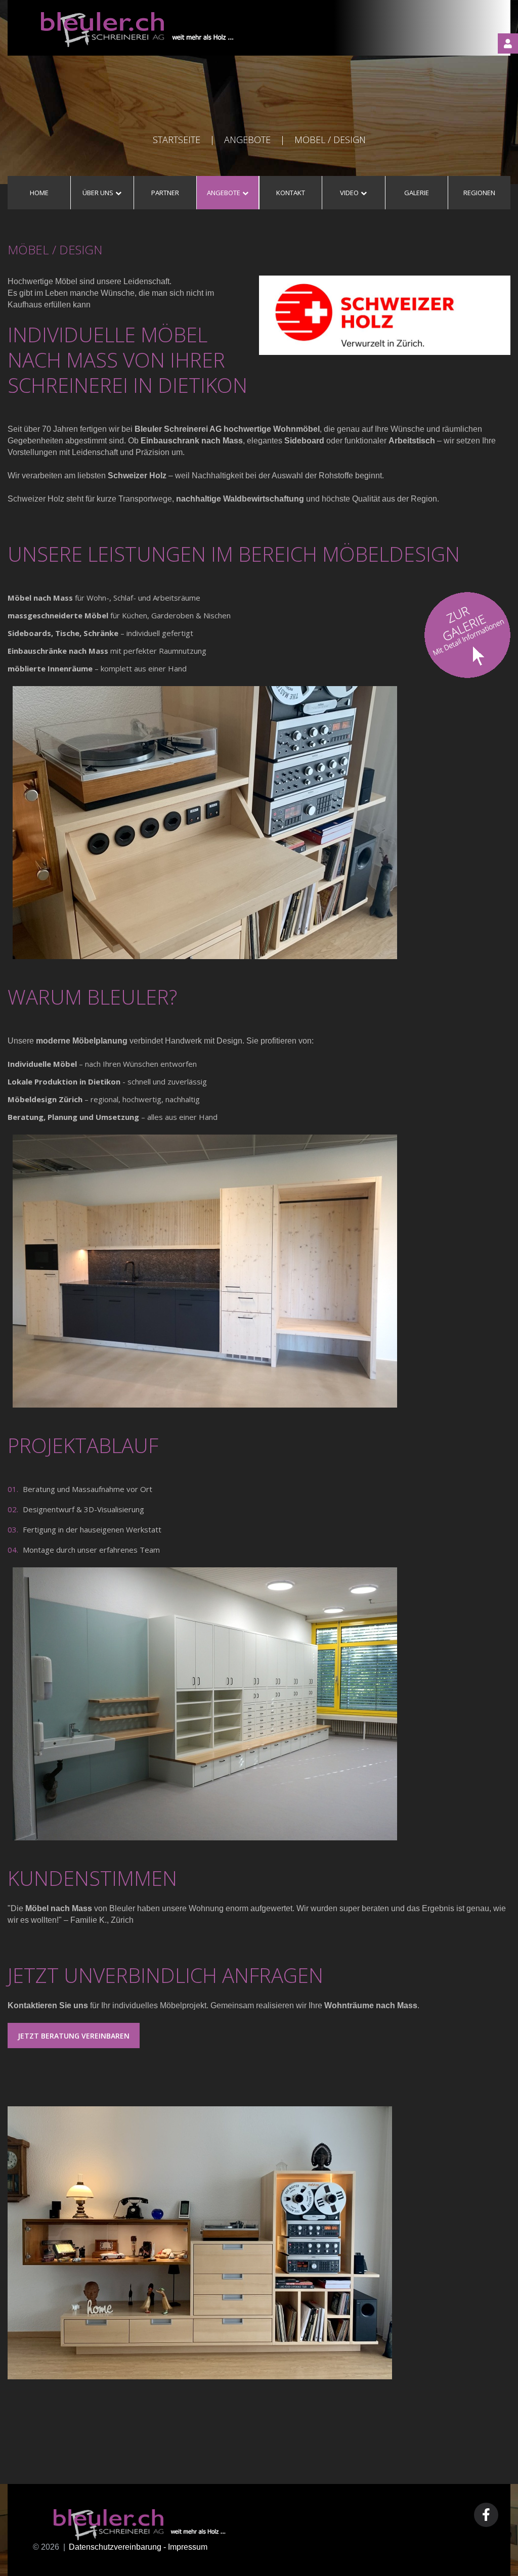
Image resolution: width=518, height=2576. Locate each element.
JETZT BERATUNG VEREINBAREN (74, 2036)
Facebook (486, 2515)
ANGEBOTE (247, 140)
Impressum (188, 2547)
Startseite (177, 140)
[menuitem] (39, 193)
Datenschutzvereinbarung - (118, 2547)
